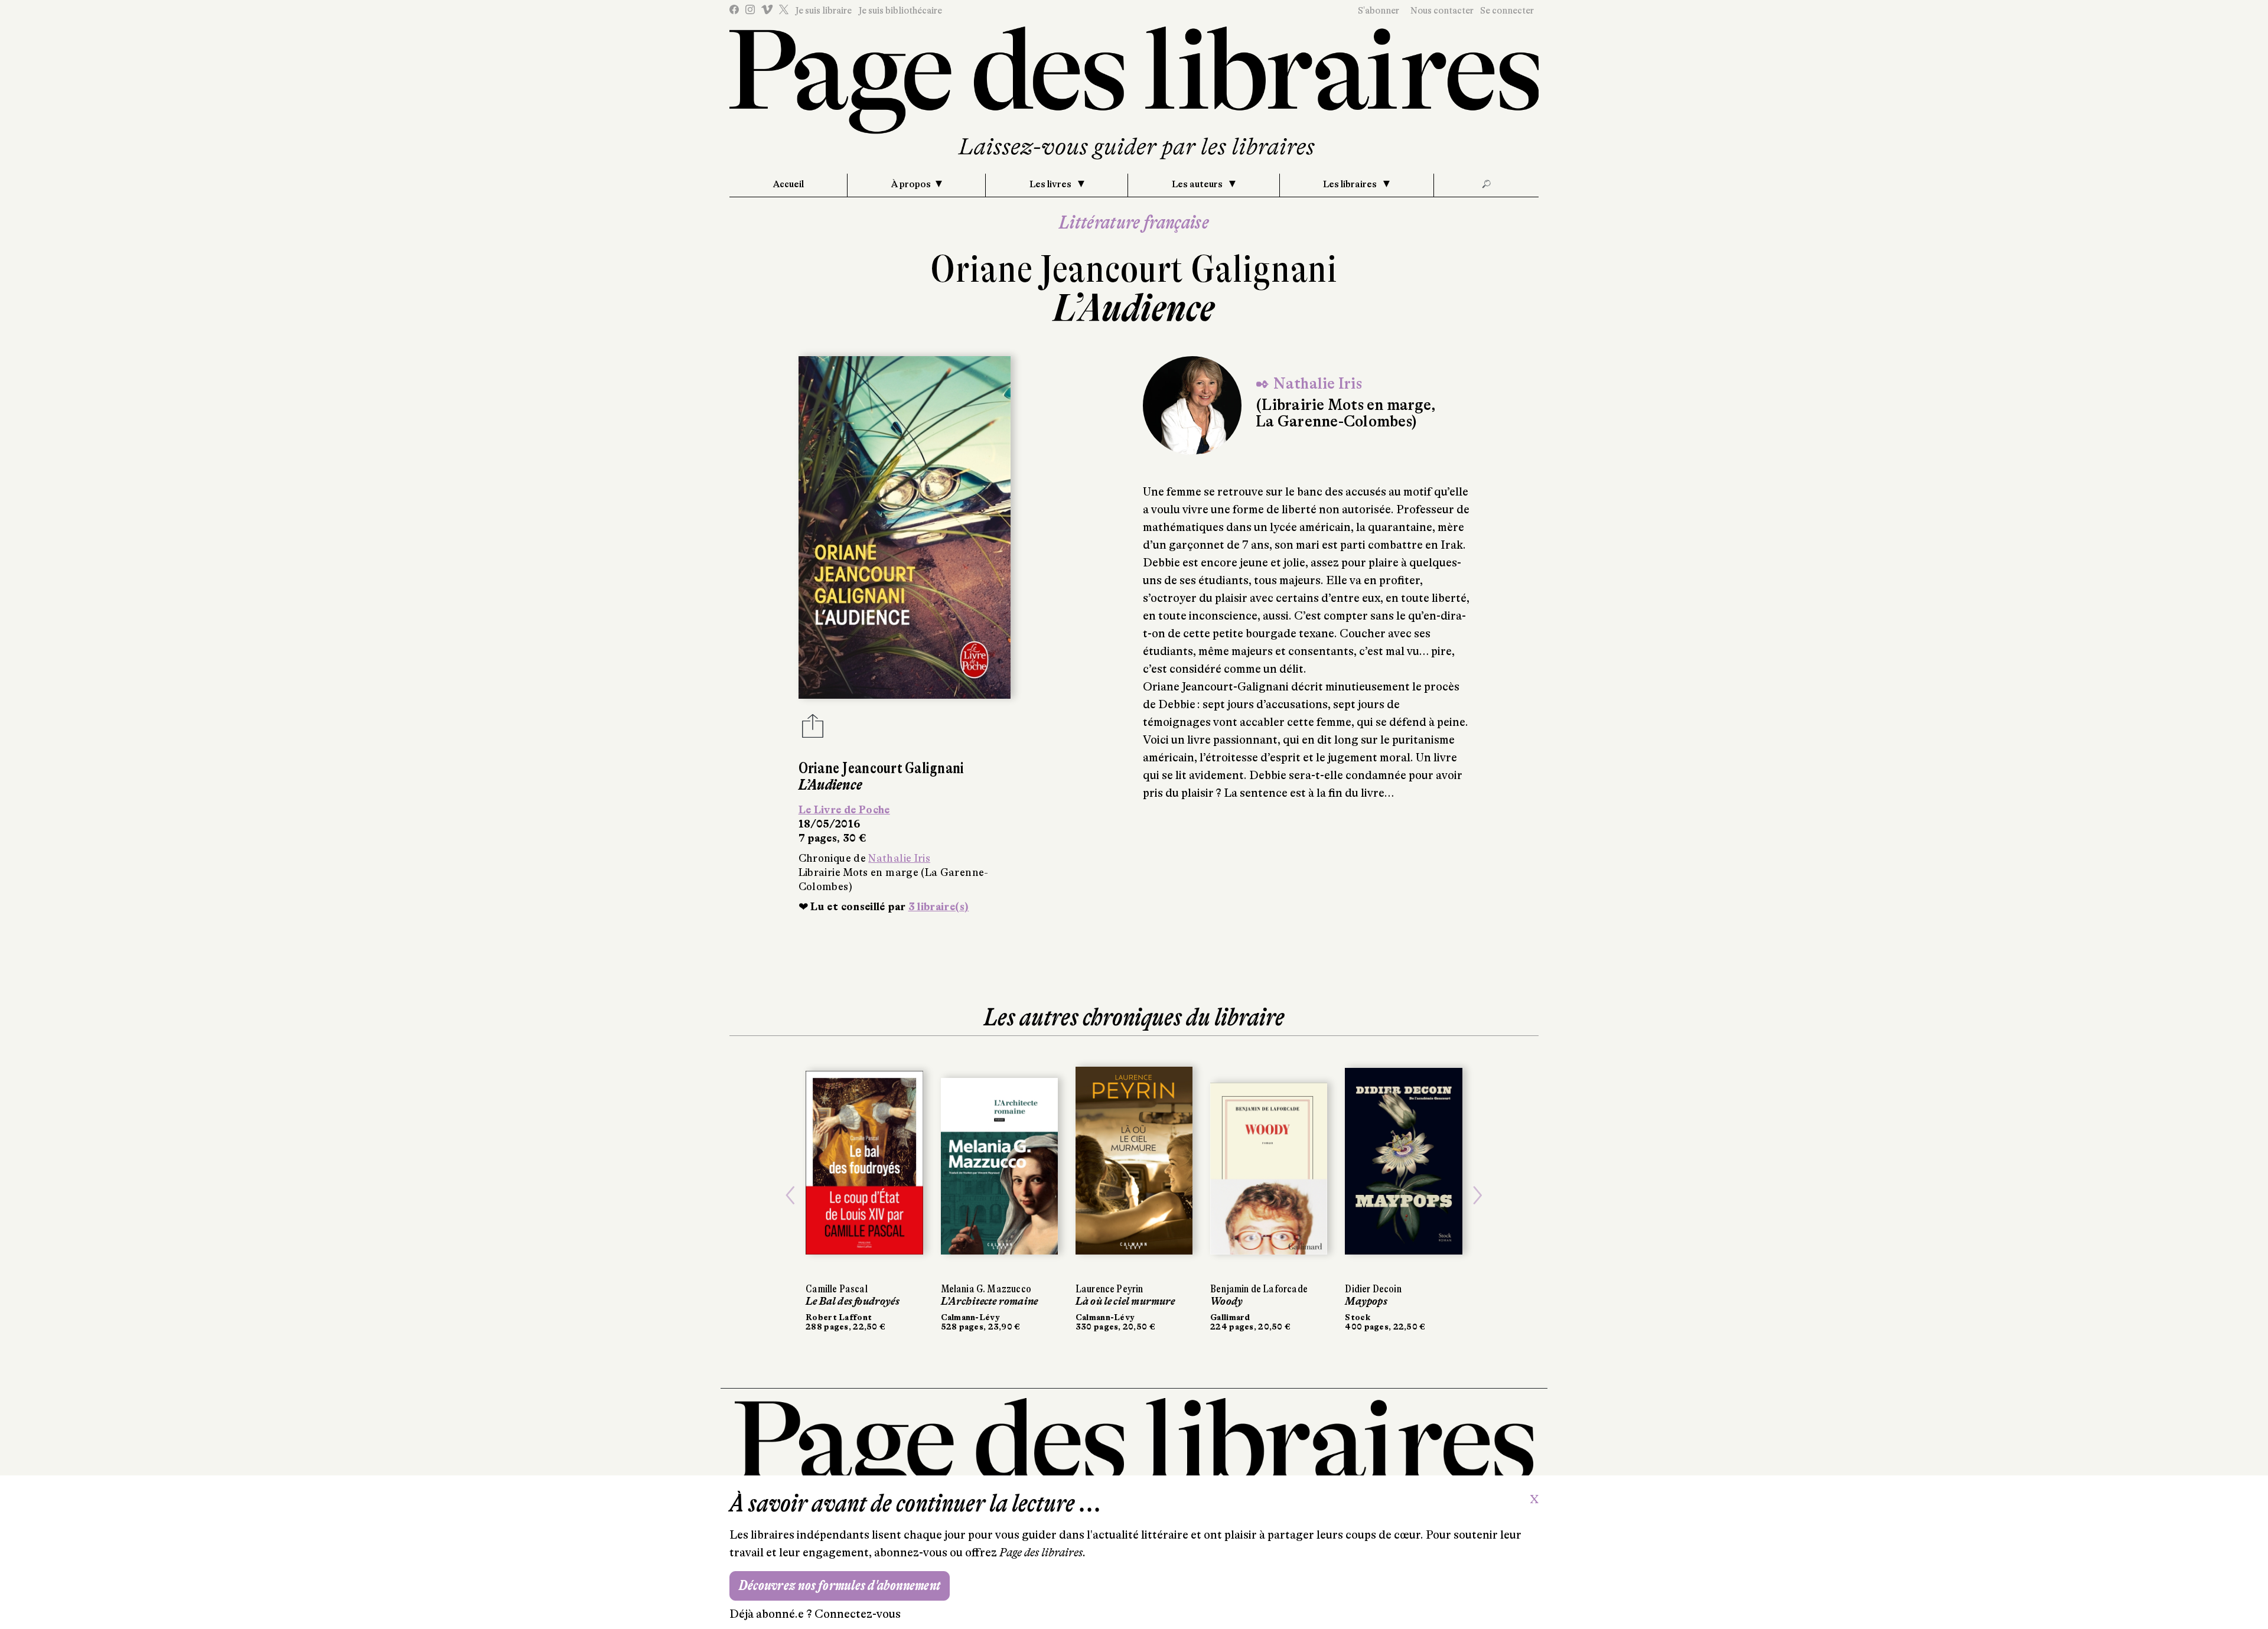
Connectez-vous (858, 1614)
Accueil (788, 184)
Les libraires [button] (1351, 184)
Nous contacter (1442, 11)
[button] (790, 1195)
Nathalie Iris (899, 858)
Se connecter (1507, 11)
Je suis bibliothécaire (900, 11)
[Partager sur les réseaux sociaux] (813, 729)
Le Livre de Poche (844, 810)
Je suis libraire (823, 11)
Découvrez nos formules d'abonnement (840, 1586)
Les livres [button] (1051, 184)
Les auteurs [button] (1198, 184)
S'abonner (1379, 11)
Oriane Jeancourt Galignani (1134, 269)
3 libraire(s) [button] (939, 907)
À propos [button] (911, 184)
